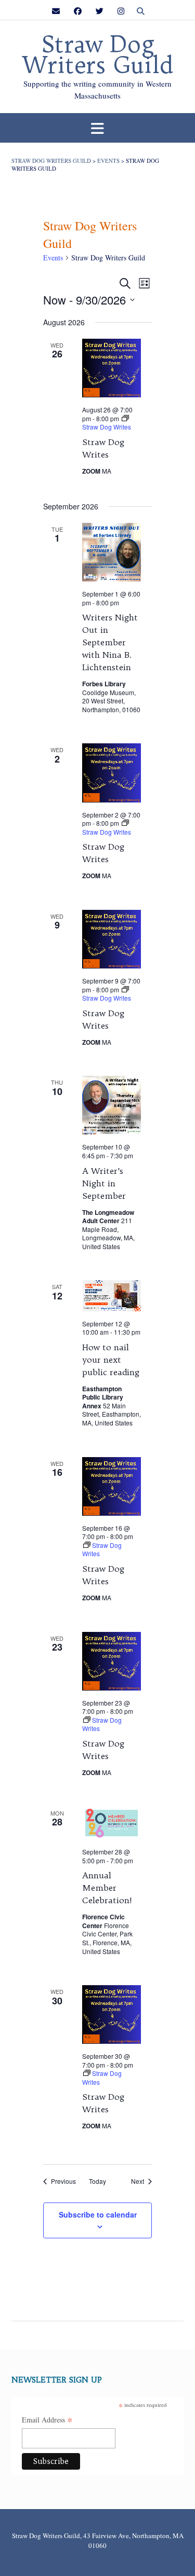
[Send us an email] (56, 11)
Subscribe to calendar (98, 2214)
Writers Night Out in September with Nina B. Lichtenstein (110, 642)
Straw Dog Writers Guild (98, 55)
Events (53, 258)
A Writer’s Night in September (104, 1183)
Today (97, 2181)
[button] (97, 128)
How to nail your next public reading (111, 1360)
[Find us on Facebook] (78, 11)
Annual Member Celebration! (107, 1888)
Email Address (47, 2420)
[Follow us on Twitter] (100, 11)
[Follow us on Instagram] (121, 11)
